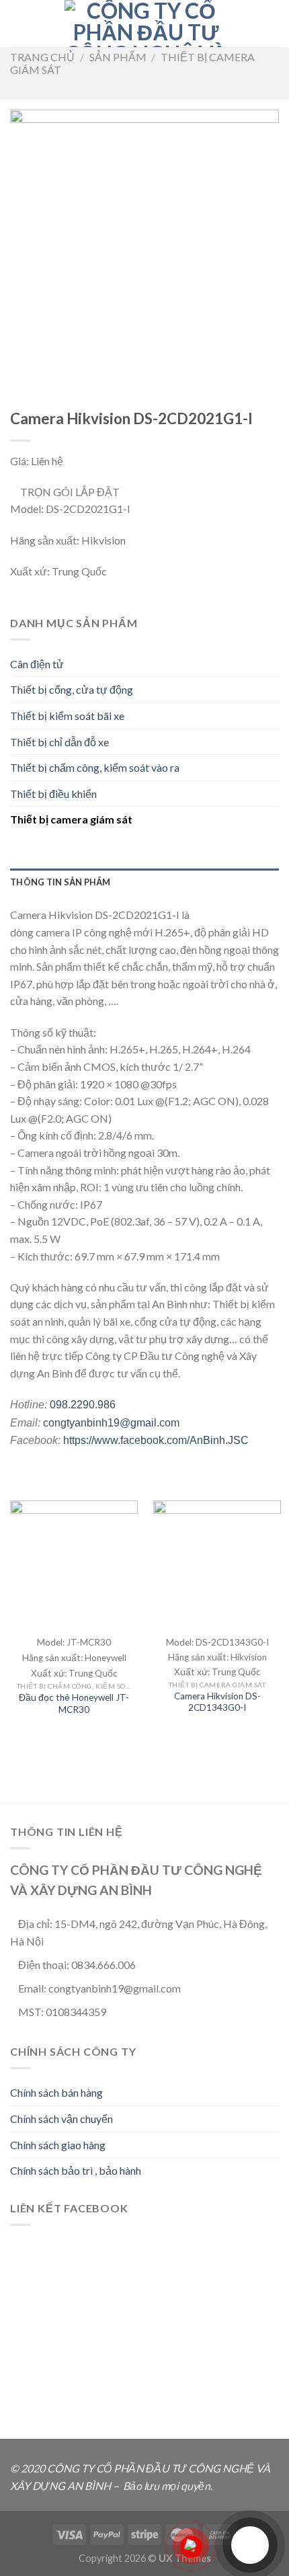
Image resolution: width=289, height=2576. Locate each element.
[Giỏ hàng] (272, 24)
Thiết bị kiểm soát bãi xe (67, 716)
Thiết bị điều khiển (53, 794)
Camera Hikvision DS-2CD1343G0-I (217, 1702)
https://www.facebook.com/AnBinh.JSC (156, 1440)
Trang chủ (42, 57)
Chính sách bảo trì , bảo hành (76, 2170)
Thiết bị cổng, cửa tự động (72, 689)
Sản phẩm (118, 57)
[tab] (144, 882)
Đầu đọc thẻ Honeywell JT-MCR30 (74, 1703)
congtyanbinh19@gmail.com (110, 1423)
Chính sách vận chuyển (61, 2119)
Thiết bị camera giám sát (71, 819)
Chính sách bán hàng (56, 2092)
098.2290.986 (81, 1405)
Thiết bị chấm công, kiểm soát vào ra (95, 767)
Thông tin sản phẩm (60, 882)
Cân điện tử (37, 664)
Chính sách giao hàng (58, 2145)
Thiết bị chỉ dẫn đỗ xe (59, 742)
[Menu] (18, 23)
